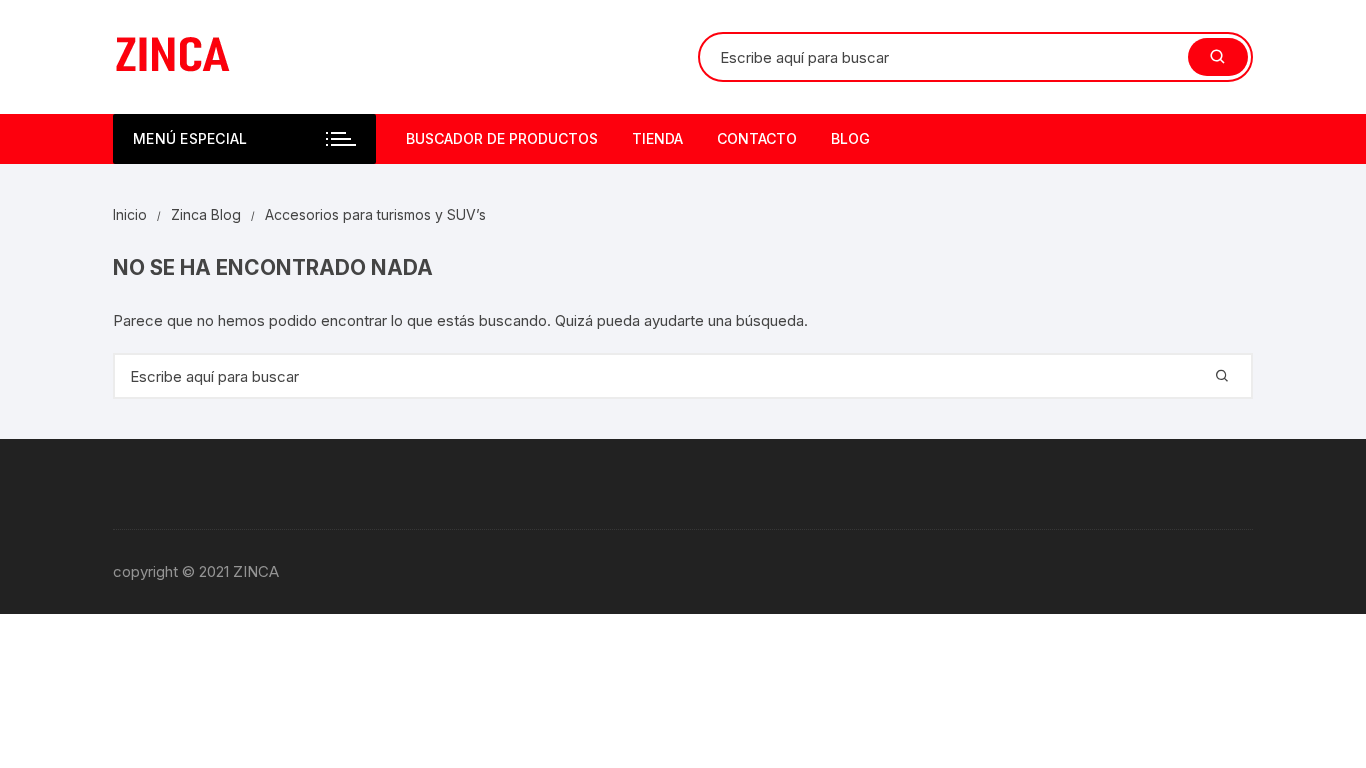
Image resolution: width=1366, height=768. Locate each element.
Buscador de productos (502, 138)
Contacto (757, 138)
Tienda (657, 138)
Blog (850, 138)
